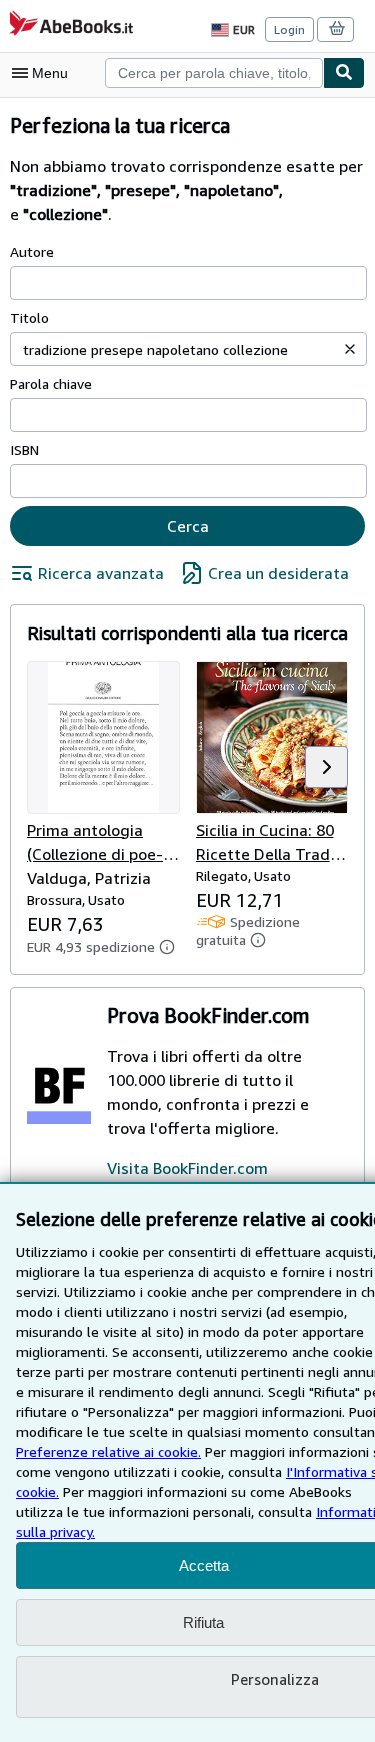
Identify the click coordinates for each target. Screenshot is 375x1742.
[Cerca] (344, 73)
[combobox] (214, 73)
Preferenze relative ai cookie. (108, 1451)
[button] (350, 349)
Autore (32, 251)
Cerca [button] (188, 526)
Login (289, 29)
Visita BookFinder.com (187, 1168)
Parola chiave (51, 383)
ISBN (24, 449)
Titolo (29, 317)
